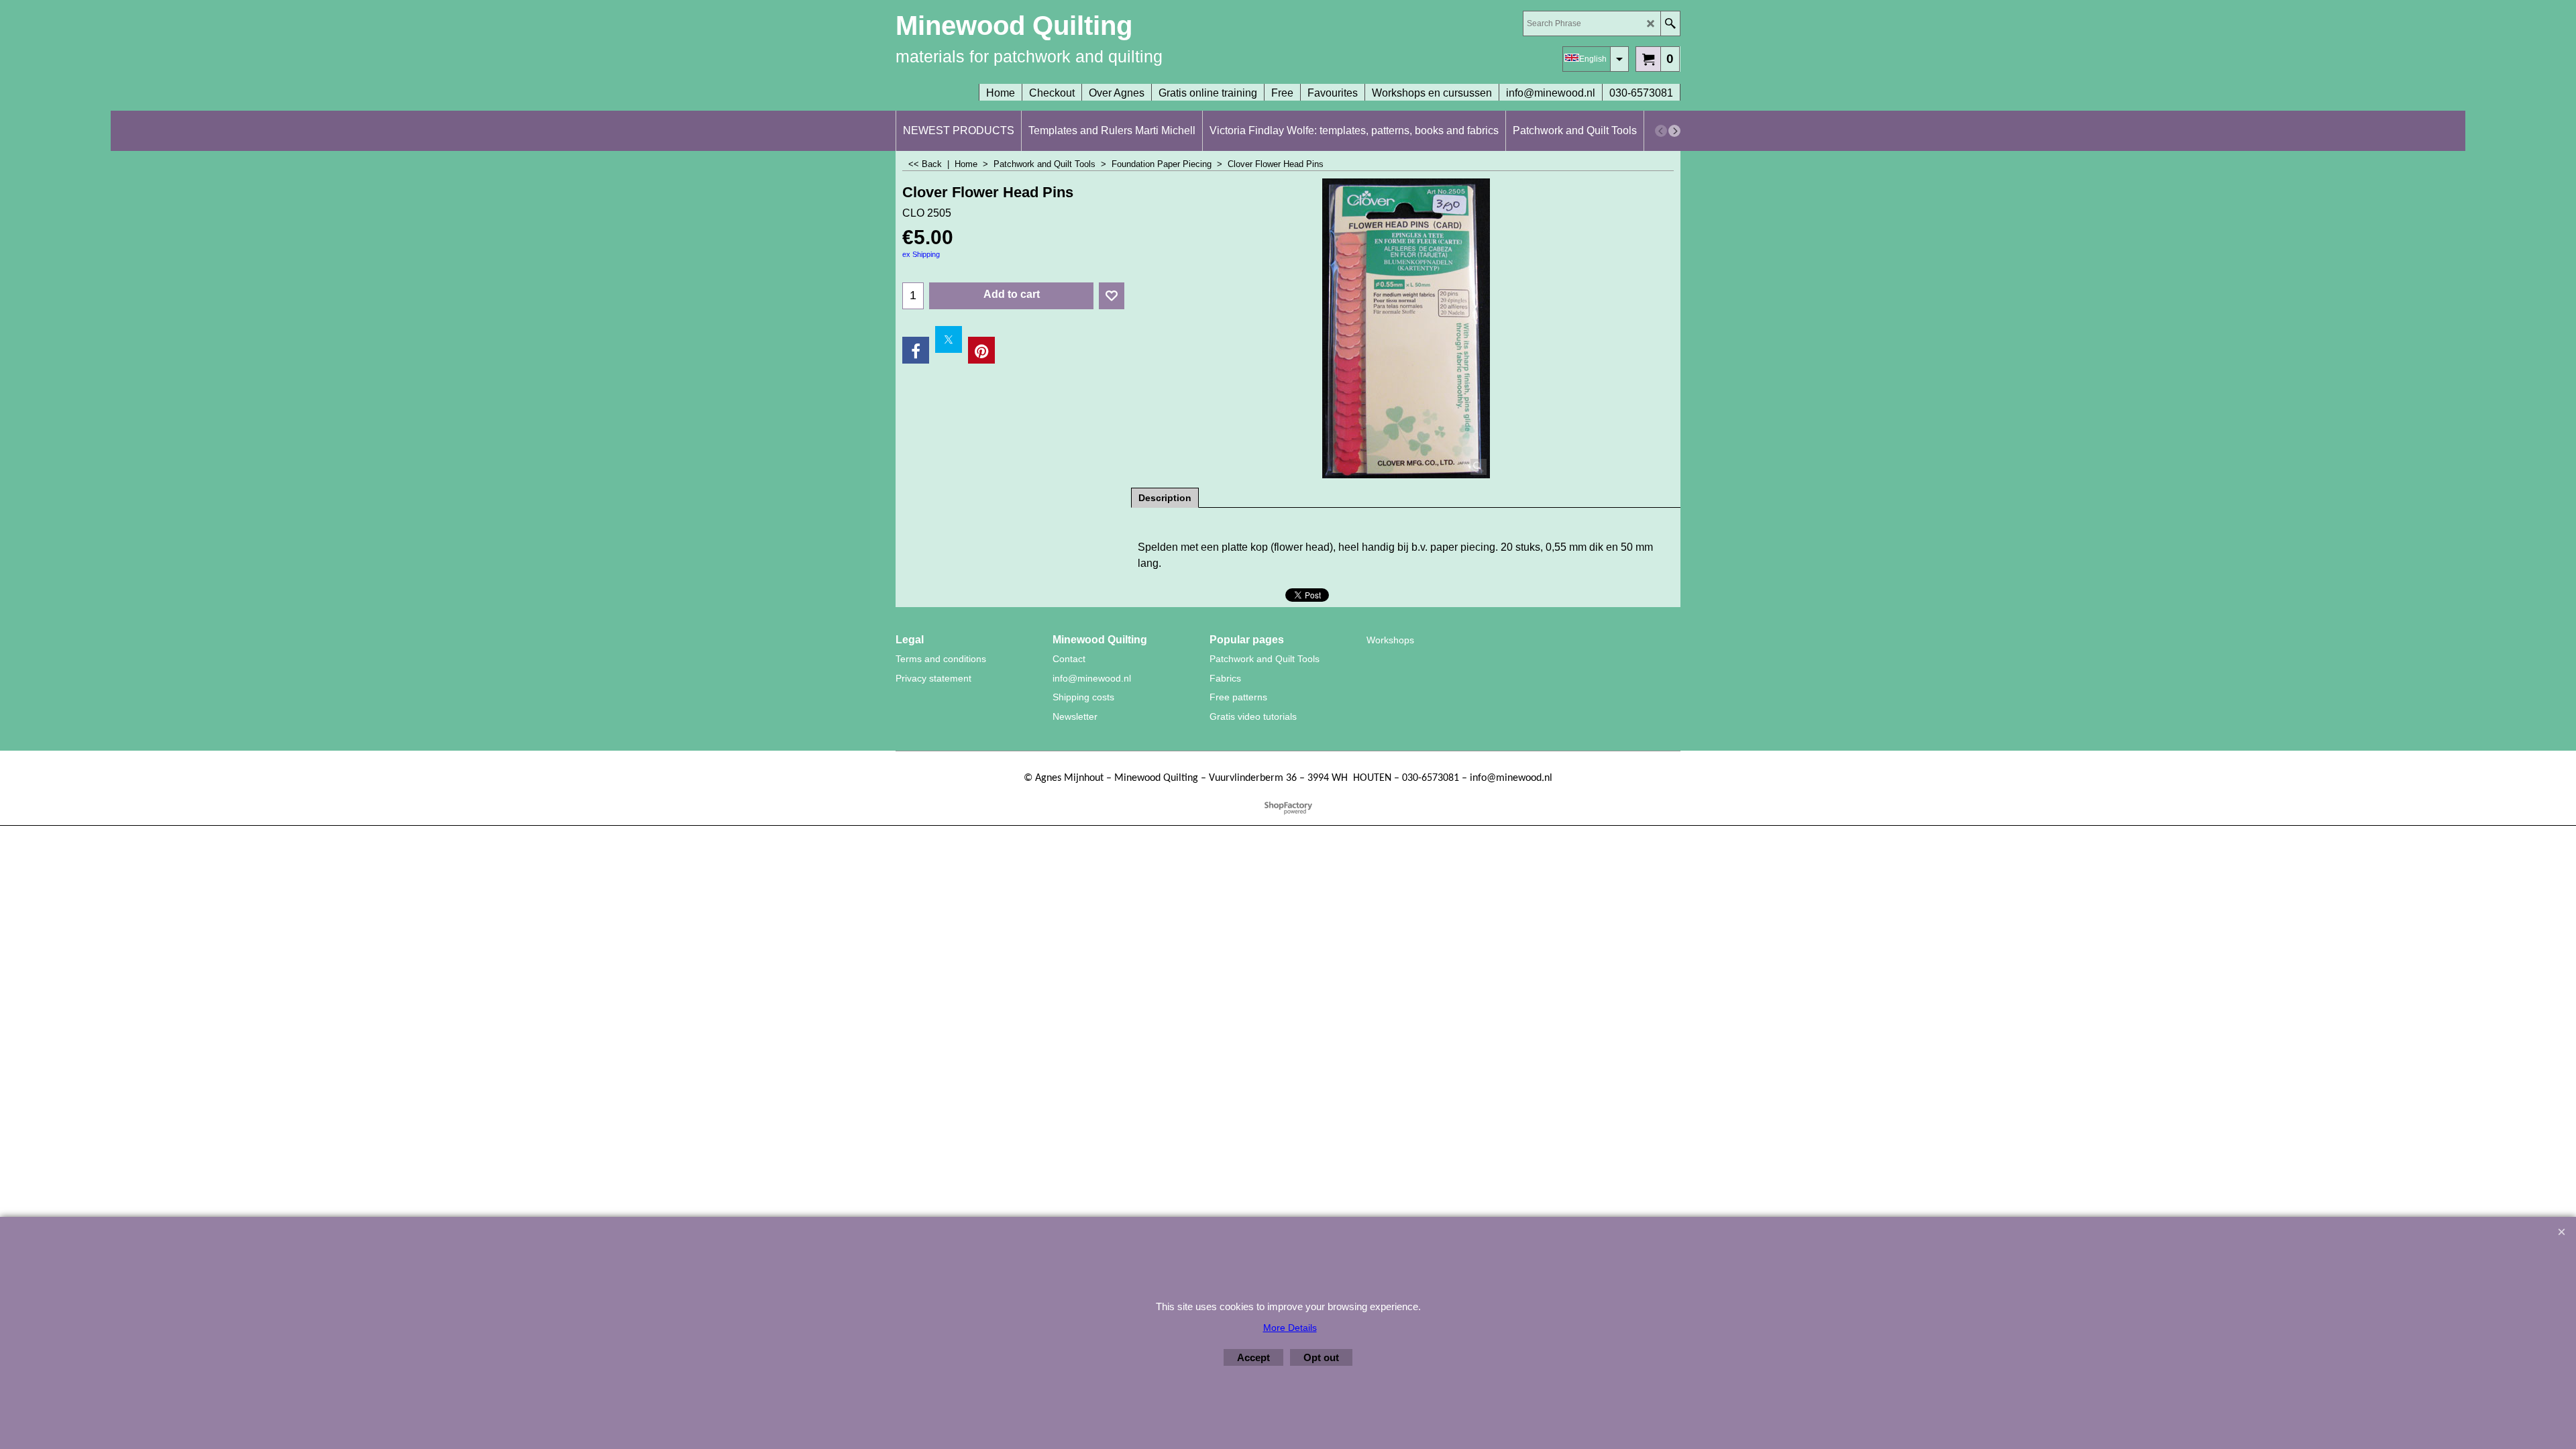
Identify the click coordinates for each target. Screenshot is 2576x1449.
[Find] (1670, 23)
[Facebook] (916, 350)
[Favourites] (1112, 296)
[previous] (1661, 131)
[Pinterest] (981, 350)
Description (1165, 498)
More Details (1290, 1328)
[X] (949, 339)
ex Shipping (921, 254)
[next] (1674, 131)
